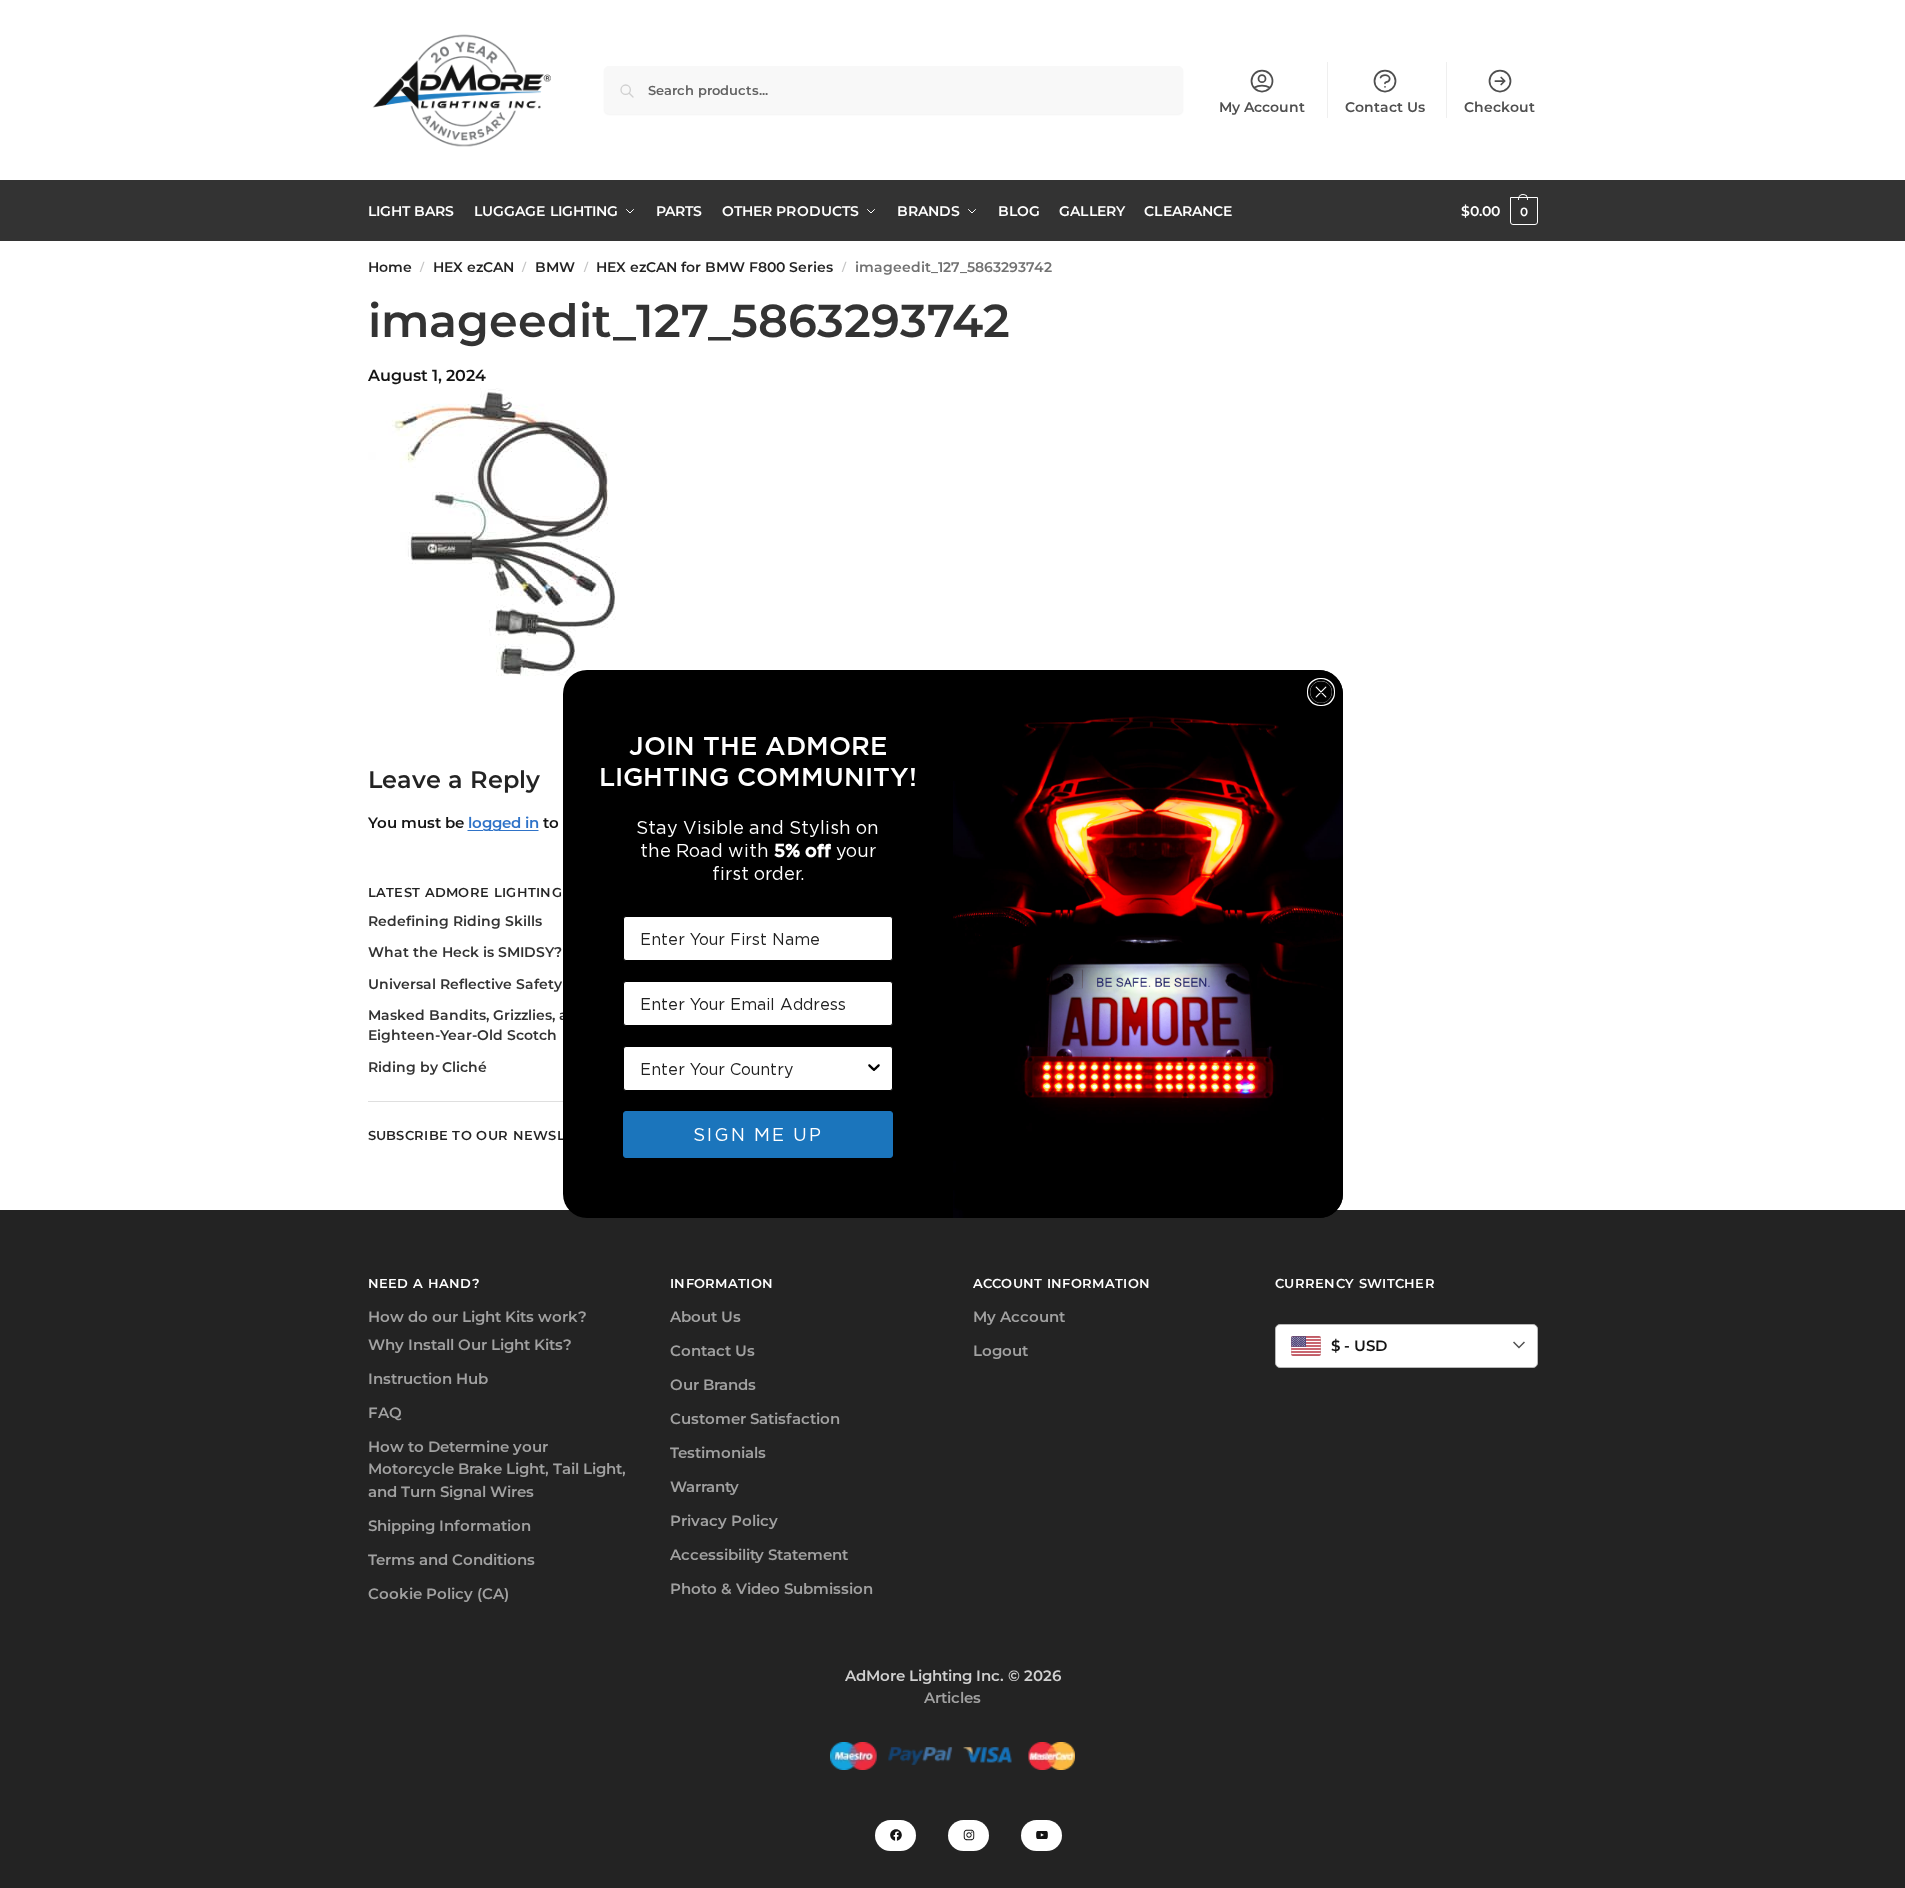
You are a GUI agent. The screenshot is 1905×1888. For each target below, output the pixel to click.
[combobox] (752, 1068)
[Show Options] (874, 1068)
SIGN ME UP (758, 1134)
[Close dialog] (1321, 692)
